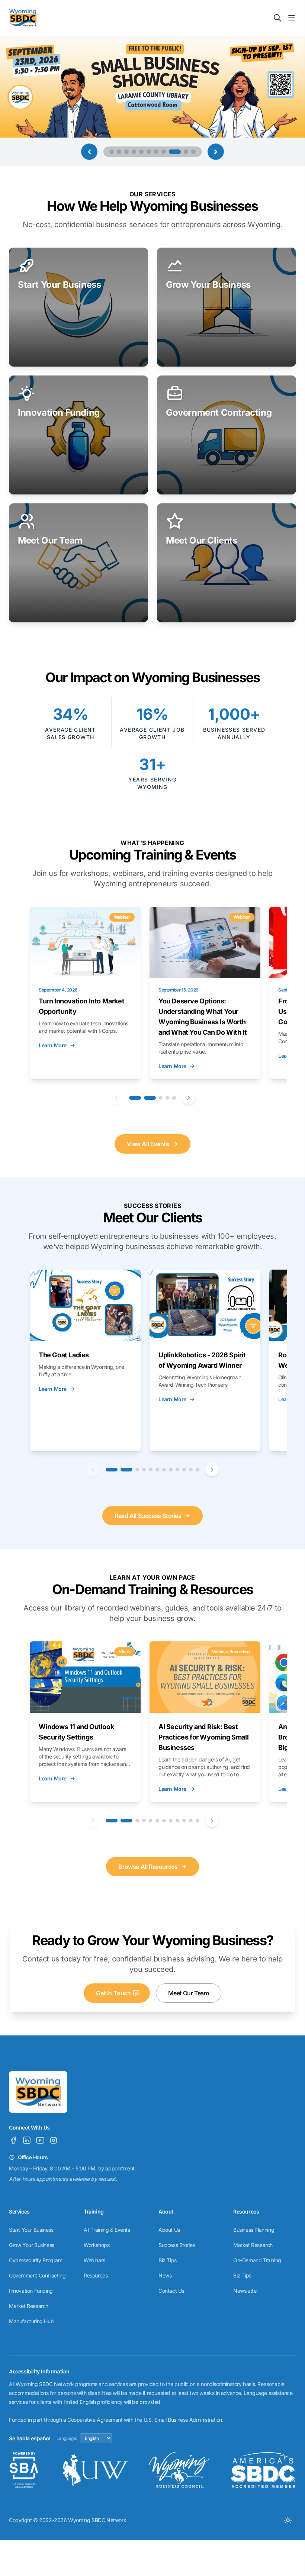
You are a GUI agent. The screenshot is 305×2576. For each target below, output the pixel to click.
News (165, 2275)
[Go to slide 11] (193, 152)
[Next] (189, 1098)
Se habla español (30, 2438)
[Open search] (277, 18)
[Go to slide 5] (141, 152)
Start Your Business (31, 2230)
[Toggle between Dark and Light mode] (288, 2520)
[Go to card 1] (135, 1098)
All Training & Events (107, 2230)
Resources (96, 2275)
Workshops (97, 2245)
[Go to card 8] (171, 1470)
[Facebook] (13, 2140)
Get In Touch (113, 1993)
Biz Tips (168, 2260)
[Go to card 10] (184, 1470)
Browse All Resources (148, 1867)
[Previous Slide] (89, 152)
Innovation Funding (31, 2291)
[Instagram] (54, 2140)
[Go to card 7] (164, 1470)
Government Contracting (37, 2275)
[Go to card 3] (161, 1098)
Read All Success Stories (148, 1516)
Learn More (53, 1045)
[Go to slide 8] (164, 152)
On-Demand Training (257, 2260)
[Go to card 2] (150, 1098)
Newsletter (246, 2291)
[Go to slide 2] (119, 152)
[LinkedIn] (27, 2140)
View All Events (148, 1144)
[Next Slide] (216, 152)
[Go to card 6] (157, 1470)
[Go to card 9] (177, 1470)
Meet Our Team (189, 1993)
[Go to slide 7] (156, 152)
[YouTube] (40, 2140)
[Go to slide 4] (134, 152)
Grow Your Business (32, 2245)
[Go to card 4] (167, 1098)
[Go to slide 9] (171, 152)
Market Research (29, 2306)
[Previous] (116, 1098)
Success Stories (177, 2245)
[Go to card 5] (174, 1098)
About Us (169, 2230)
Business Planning (254, 2230)
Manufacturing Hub (31, 2321)
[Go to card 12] (198, 1470)
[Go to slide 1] (112, 152)
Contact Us (171, 2291)
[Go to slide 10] (182, 152)
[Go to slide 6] (149, 152)
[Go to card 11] (191, 1470)
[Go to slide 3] (126, 152)
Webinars (94, 2260)
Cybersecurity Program (36, 2260)
